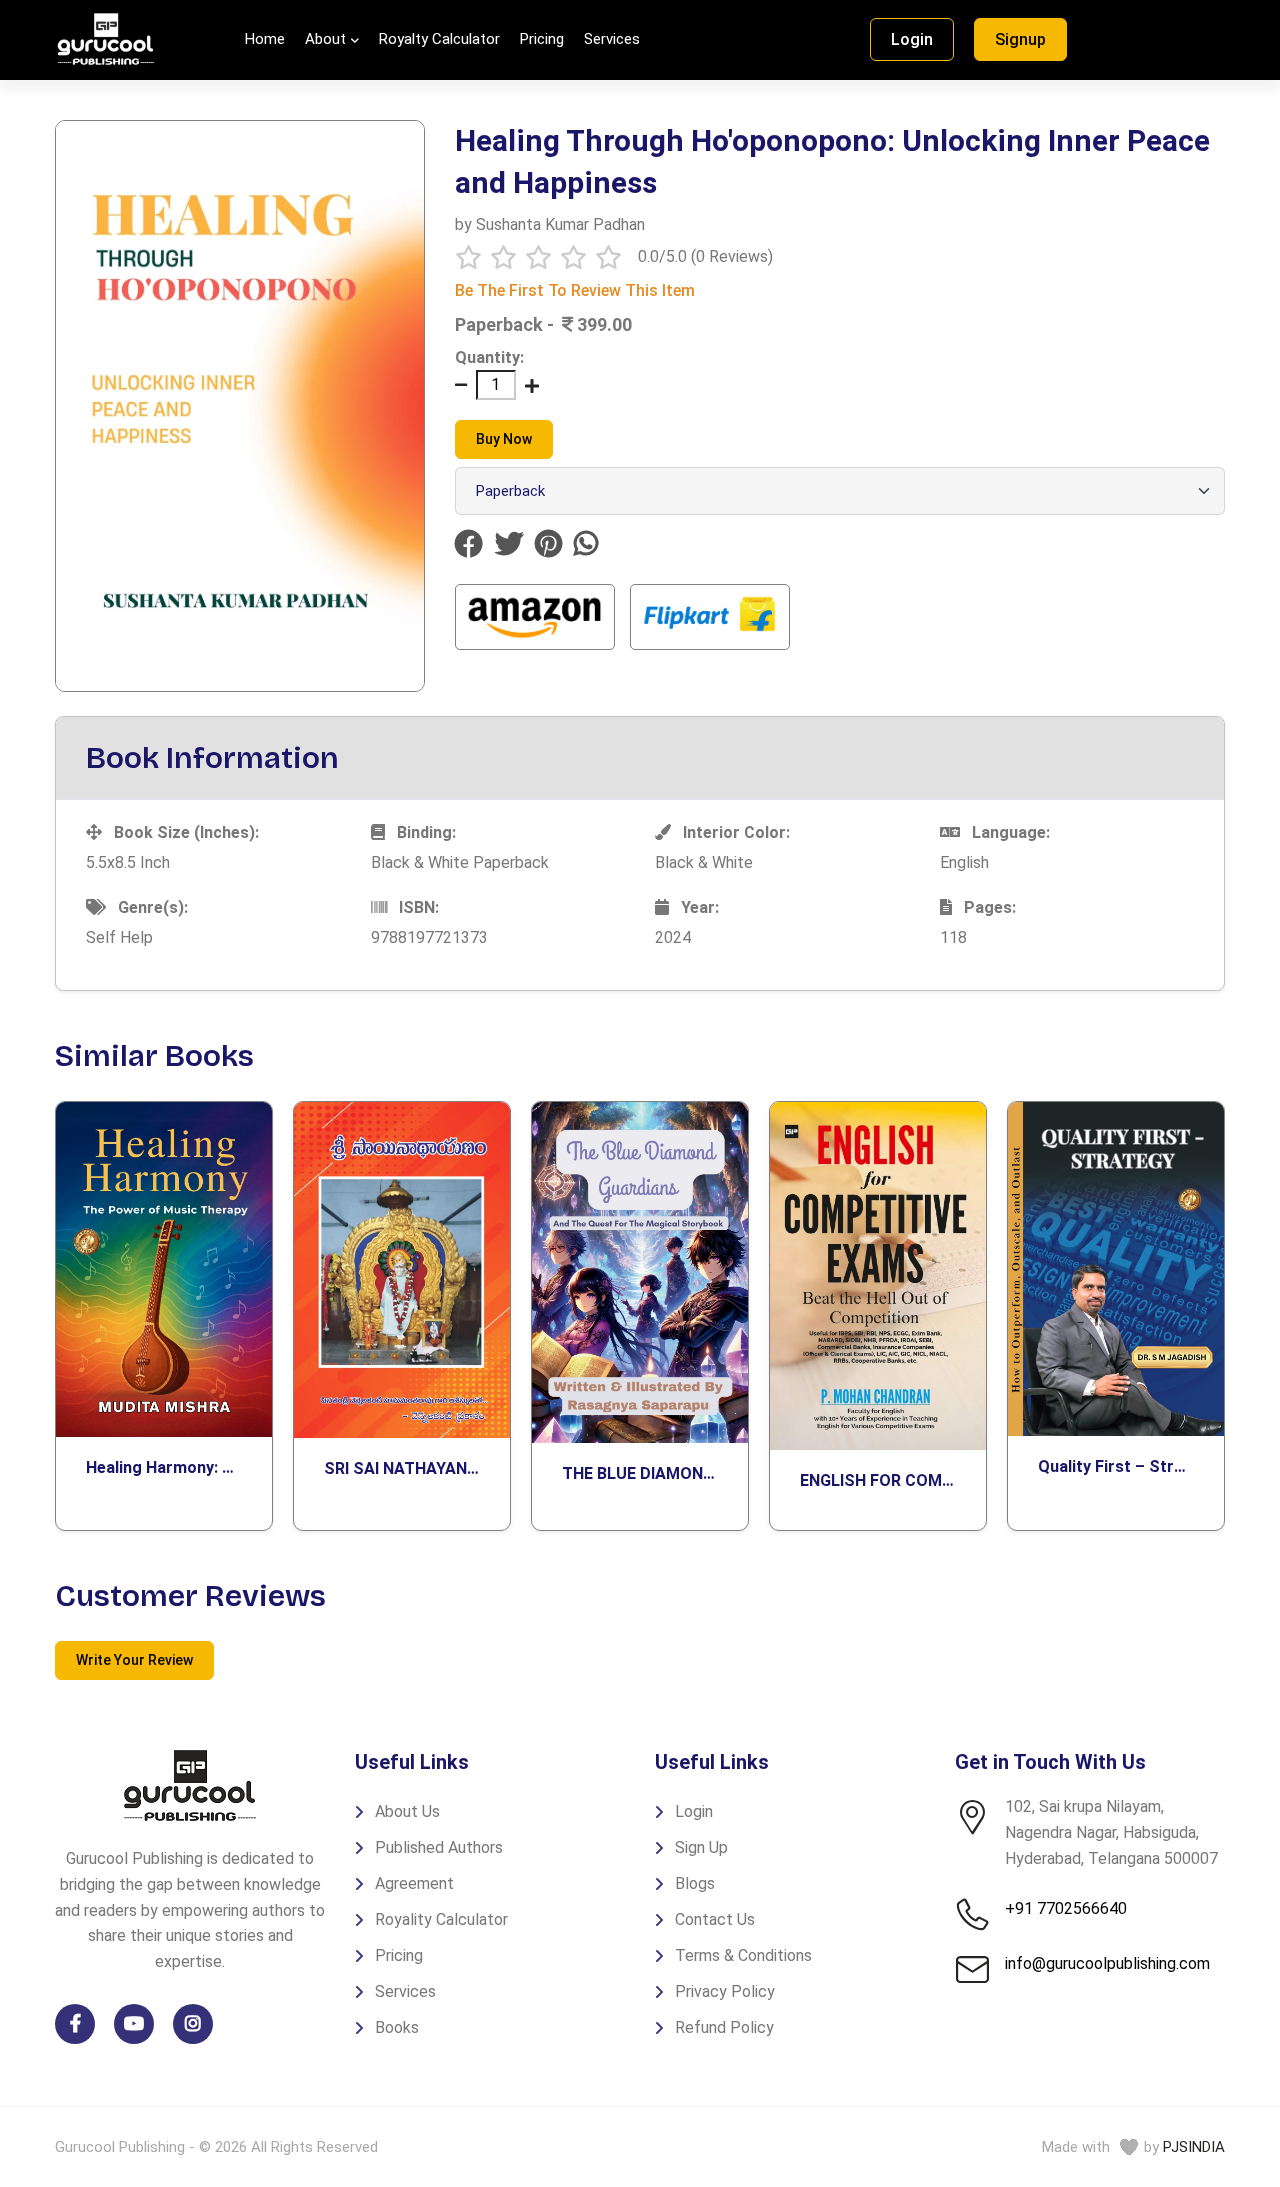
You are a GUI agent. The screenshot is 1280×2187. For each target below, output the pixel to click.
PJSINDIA (1194, 2147)
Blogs (695, 1883)
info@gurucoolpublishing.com (1107, 1963)
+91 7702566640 (1066, 1908)
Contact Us (715, 1919)
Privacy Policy (725, 1991)
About (325, 39)
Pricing (542, 39)
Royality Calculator (441, 1919)
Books (397, 2027)
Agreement (414, 1883)
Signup (1020, 39)
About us (407, 1811)
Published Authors (439, 1847)
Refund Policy (724, 2027)
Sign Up (701, 1847)
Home (265, 39)
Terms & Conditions (743, 1955)
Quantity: (489, 357)
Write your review (134, 1660)
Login (912, 39)
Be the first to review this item (575, 290)
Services (612, 39)
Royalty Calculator (439, 39)
